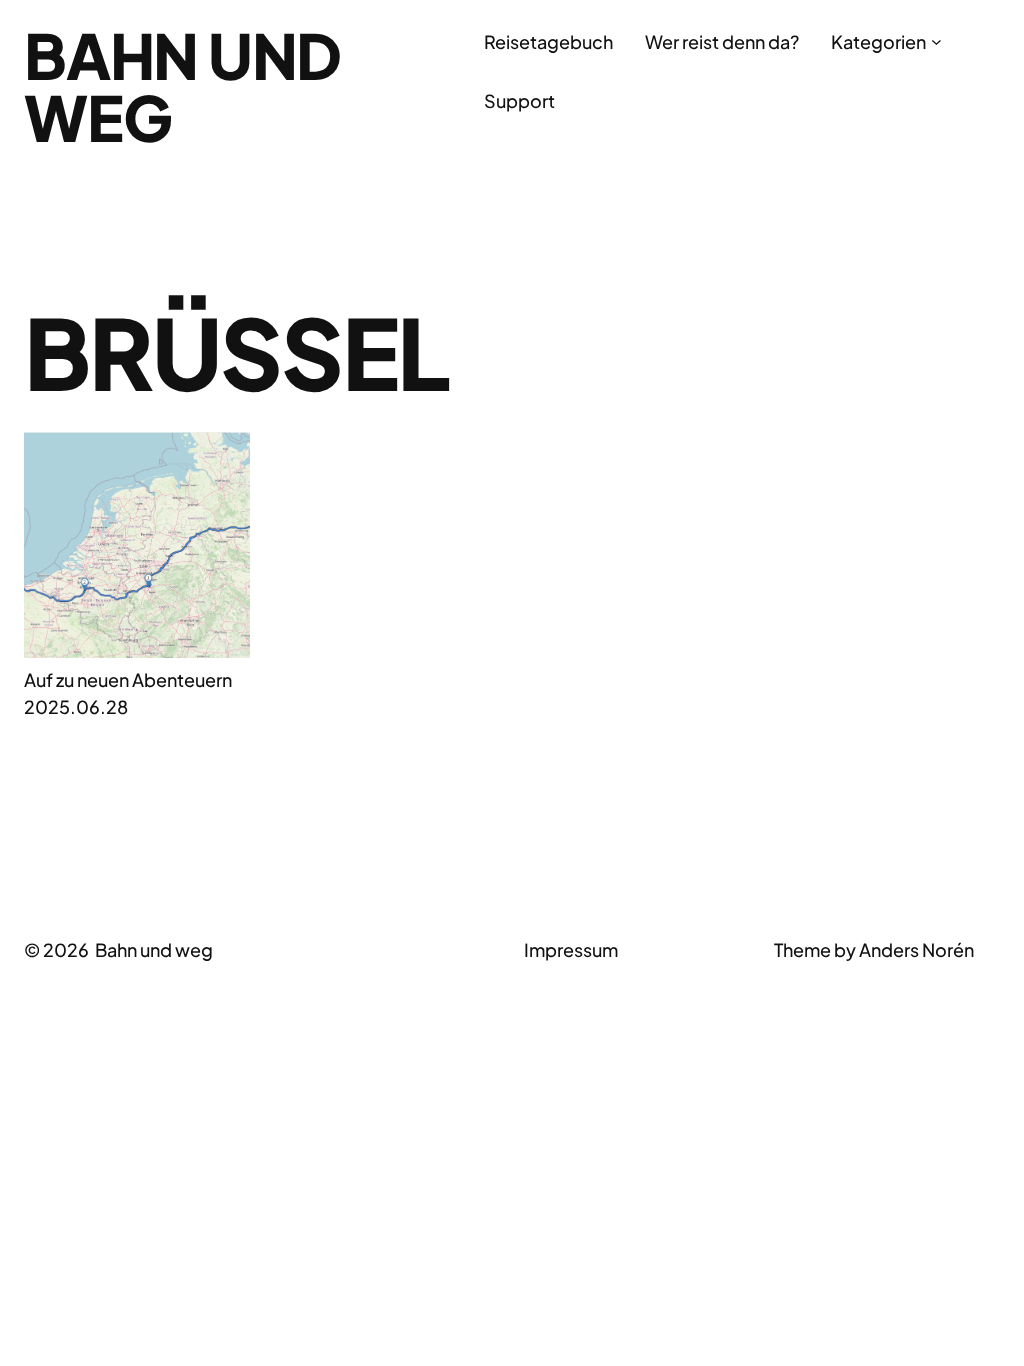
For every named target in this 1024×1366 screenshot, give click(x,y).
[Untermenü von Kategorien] (936, 41)
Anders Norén (916, 949)
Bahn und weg (182, 86)
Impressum (571, 949)
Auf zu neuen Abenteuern (128, 679)
